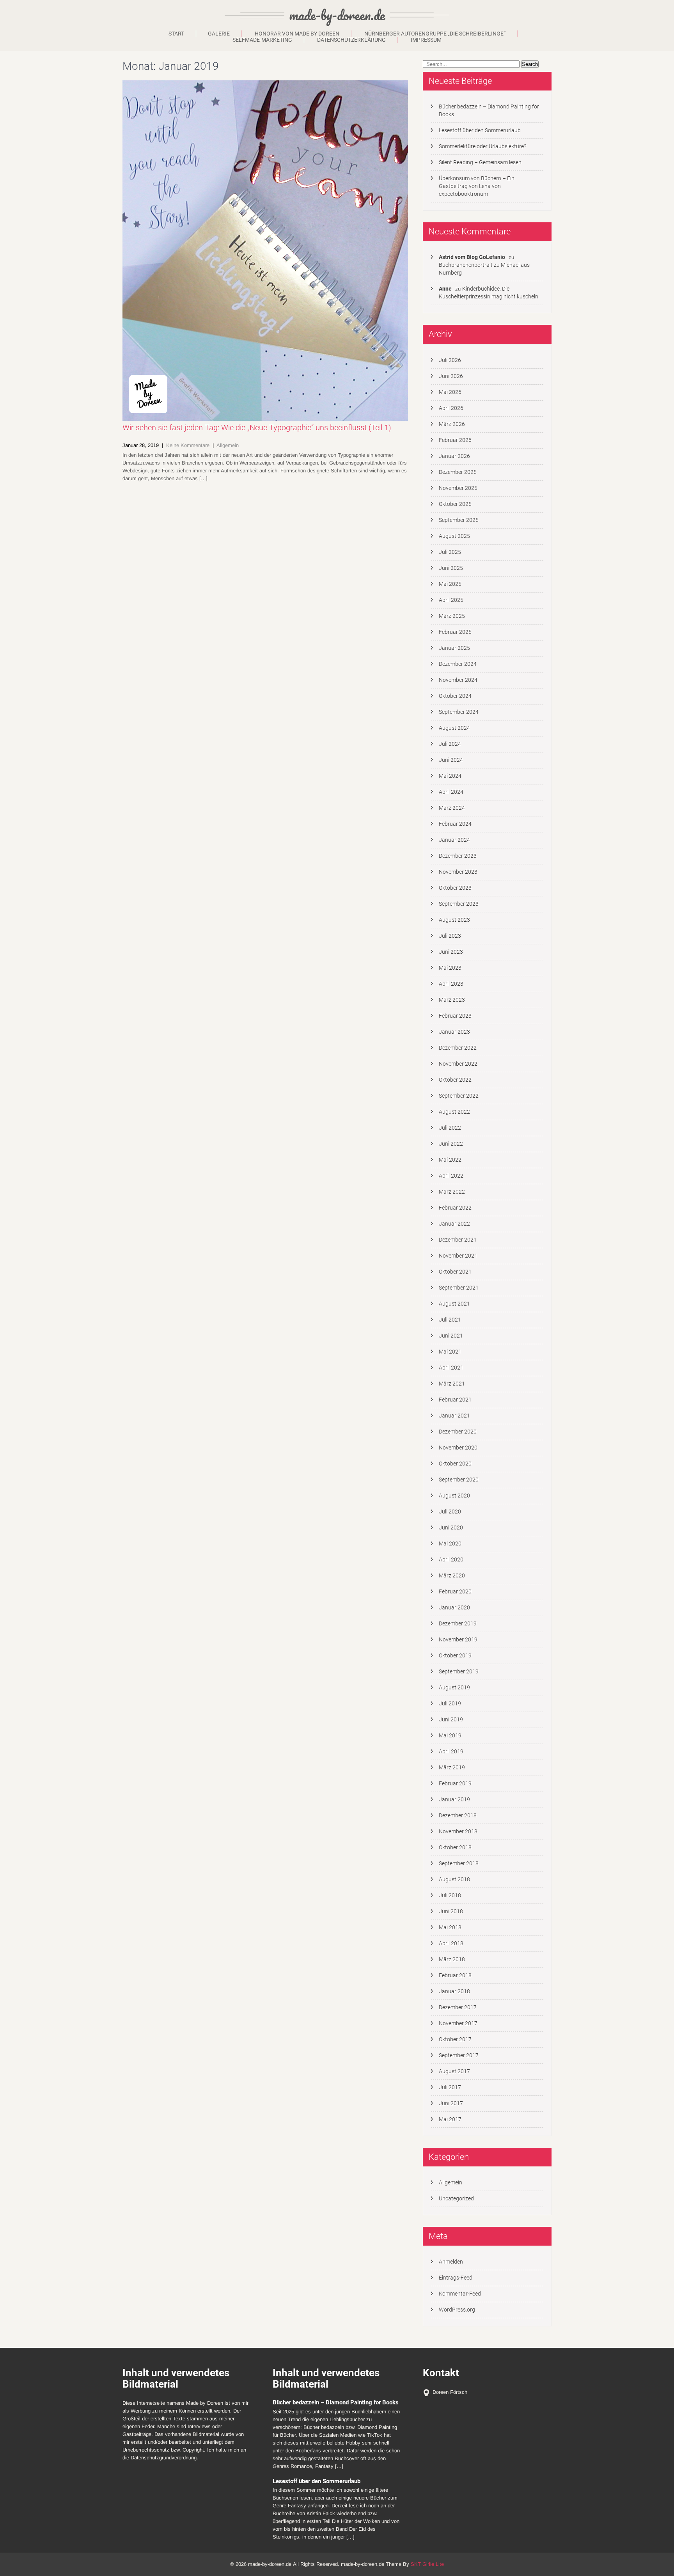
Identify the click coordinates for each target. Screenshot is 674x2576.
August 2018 (454, 1879)
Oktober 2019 (455, 1655)
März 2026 (452, 424)
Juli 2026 (450, 360)
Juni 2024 (451, 760)
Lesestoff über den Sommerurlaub (480, 130)
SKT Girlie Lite (427, 2564)
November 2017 (458, 2023)
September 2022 (459, 1096)
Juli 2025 (450, 552)
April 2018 (451, 1943)
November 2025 (458, 488)
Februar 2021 (455, 1400)
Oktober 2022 (455, 1080)
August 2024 (454, 728)
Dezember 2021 (458, 1240)
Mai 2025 (450, 584)
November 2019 (458, 1639)
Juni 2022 (451, 1144)
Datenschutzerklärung (351, 40)
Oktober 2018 (455, 1847)
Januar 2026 (454, 456)
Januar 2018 (454, 1991)
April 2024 (451, 792)
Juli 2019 (450, 1703)
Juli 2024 (450, 744)
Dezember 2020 (458, 1432)
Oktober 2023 (455, 888)
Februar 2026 (455, 440)
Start (176, 34)
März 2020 (452, 1575)
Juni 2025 (451, 568)
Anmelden (451, 2262)
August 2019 (454, 1687)
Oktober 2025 (455, 504)
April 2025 (451, 600)
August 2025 (454, 536)
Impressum (426, 40)
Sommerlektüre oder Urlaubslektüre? (482, 146)
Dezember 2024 (458, 664)
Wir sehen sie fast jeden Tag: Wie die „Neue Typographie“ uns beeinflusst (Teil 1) (257, 428)
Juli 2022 (450, 1128)
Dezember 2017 (458, 2007)
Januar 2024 (454, 840)
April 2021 (451, 1368)
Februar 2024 (455, 824)
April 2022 (451, 1176)
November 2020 (458, 1448)
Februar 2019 (455, 1783)
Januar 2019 (454, 1799)
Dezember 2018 (458, 1815)
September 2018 (459, 1863)
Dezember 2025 (458, 472)
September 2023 (459, 904)
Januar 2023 (454, 1032)
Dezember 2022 (458, 1048)
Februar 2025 (455, 632)
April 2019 (451, 1751)
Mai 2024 (450, 776)
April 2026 (451, 408)
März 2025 (452, 616)
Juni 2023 (451, 952)
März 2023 (452, 1000)
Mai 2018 (450, 1927)
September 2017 (459, 2055)
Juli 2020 (450, 1512)
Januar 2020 (454, 1607)
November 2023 (458, 872)
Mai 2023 (450, 968)
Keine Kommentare (188, 445)
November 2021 (458, 1256)
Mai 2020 (450, 1543)
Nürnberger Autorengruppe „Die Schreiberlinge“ (435, 34)
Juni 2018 (451, 1911)
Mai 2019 (450, 1735)
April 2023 (451, 984)
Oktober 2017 (455, 2039)
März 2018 (452, 1959)
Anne (445, 289)
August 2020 (454, 1496)
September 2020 (459, 1480)
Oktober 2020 (455, 1464)
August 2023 (454, 920)
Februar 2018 (455, 1975)
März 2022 (452, 1192)
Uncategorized (456, 2198)
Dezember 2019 (458, 1623)
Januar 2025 (454, 648)
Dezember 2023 (458, 856)
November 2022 (458, 1064)
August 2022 (454, 1112)
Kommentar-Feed (460, 2294)
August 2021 (454, 1304)
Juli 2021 (450, 1320)
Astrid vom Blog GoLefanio (472, 257)
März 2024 (452, 808)
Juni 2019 (451, 1719)
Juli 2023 (450, 936)
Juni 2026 (451, 376)
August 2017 (454, 2071)
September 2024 (459, 712)
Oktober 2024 (455, 696)
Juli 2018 (450, 1895)
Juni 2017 (451, 2103)
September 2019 (459, 1671)
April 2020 (451, 1559)
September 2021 (459, 1288)
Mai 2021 (450, 1352)
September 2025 (459, 520)
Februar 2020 (455, 1591)
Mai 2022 (450, 1160)
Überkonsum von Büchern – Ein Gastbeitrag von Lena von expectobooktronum (477, 186)
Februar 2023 (455, 1016)
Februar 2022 (455, 1208)
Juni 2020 (451, 1528)
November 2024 (458, 680)
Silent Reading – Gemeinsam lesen (480, 162)
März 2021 (452, 1384)
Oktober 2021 (455, 1272)
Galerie (219, 34)
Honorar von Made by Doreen (297, 34)
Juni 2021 (451, 1336)
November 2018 (458, 1831)
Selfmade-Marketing (262, 40)
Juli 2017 (450, 2087)
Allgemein (228, 445)
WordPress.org (457, 2310)
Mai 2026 (450, 392)
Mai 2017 (450, 2119)
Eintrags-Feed (456, 2278)
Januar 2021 (454, 1416)
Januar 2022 (454, 1224)
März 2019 (452, 1767)
